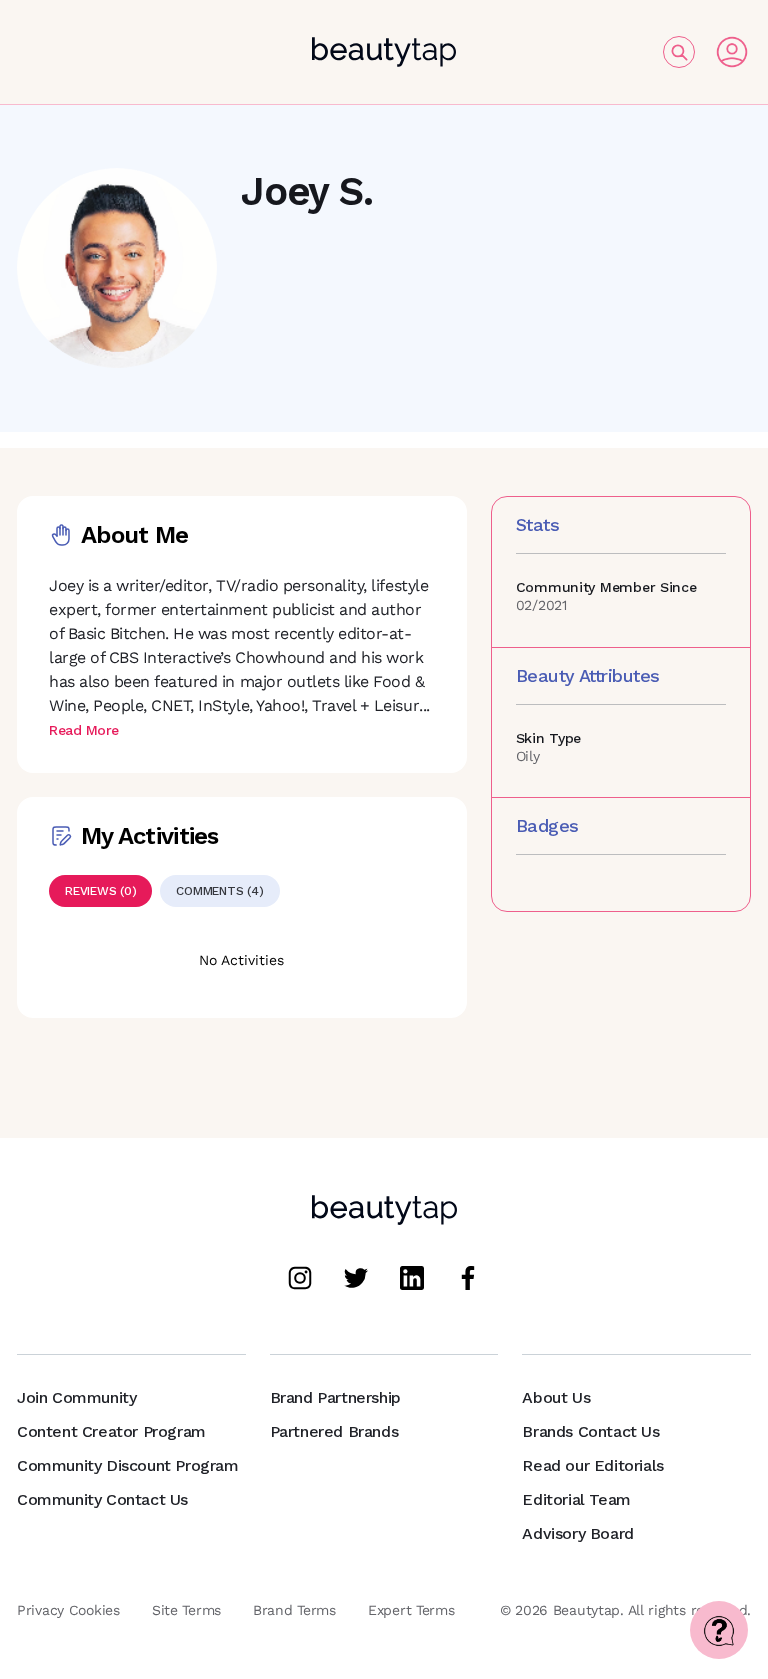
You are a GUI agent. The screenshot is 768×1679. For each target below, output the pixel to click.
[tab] (100, 891)
